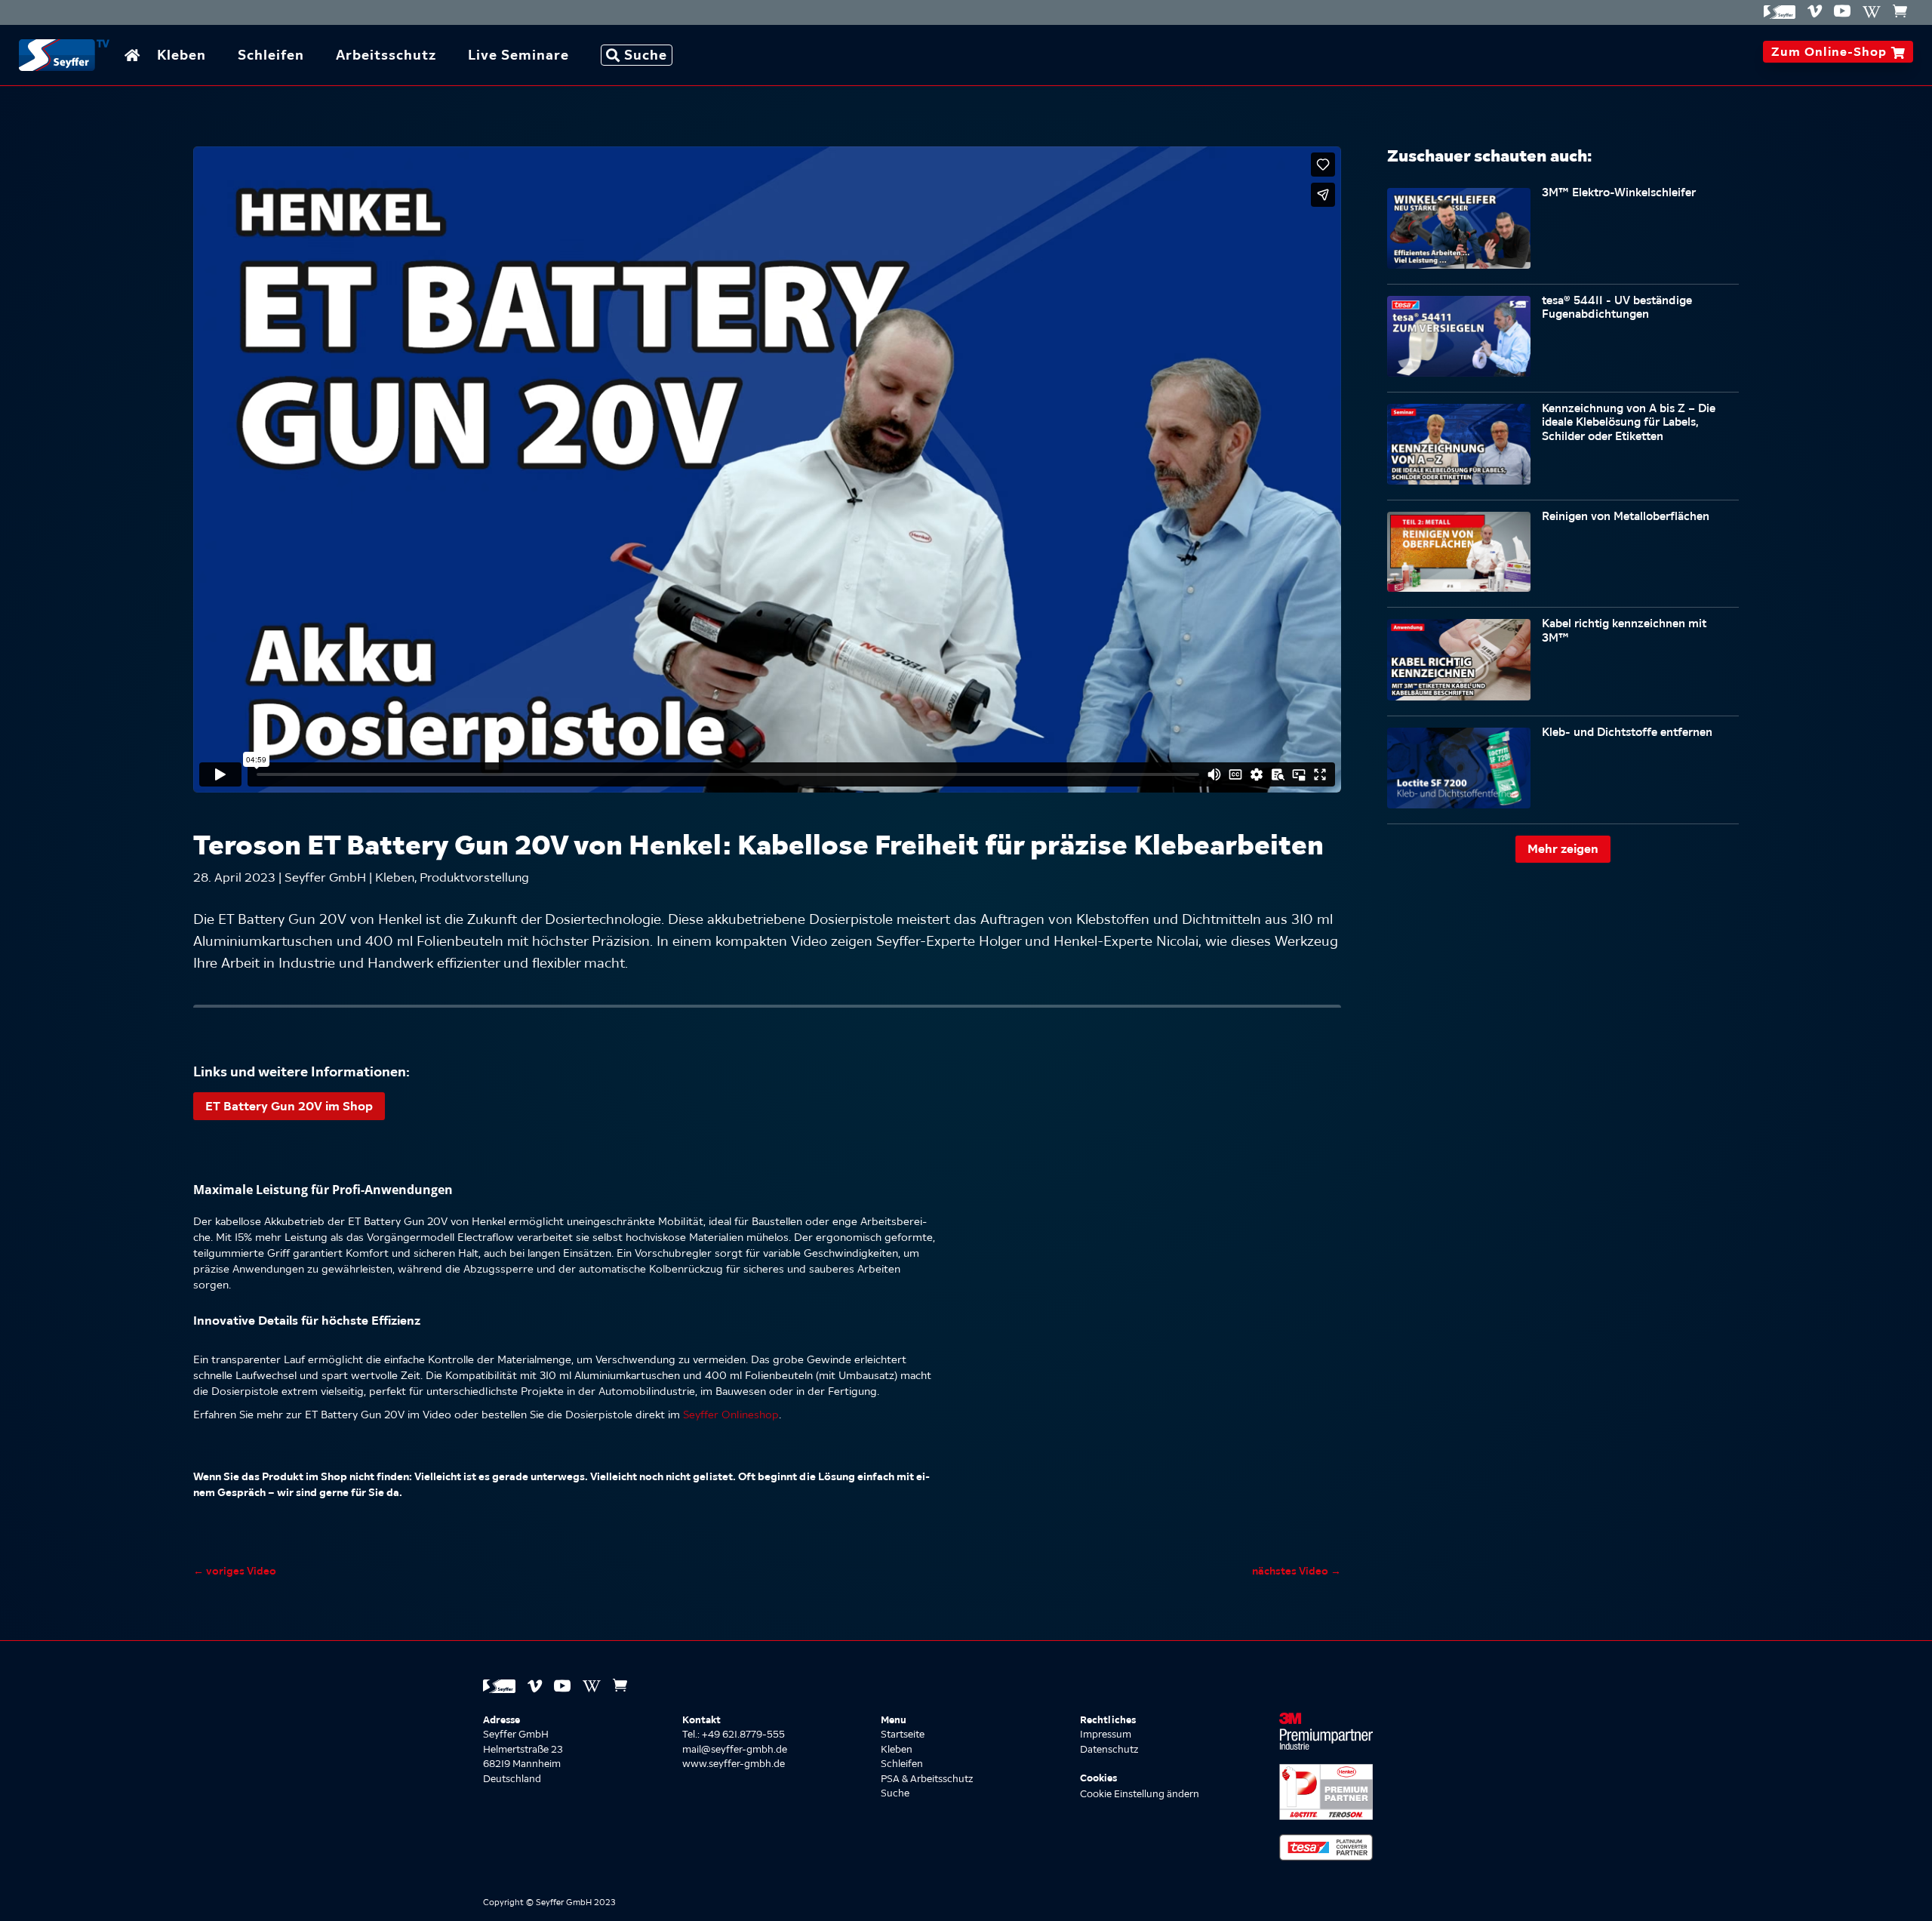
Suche (646, 55)
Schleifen (271, 55)
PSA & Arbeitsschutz (927, 1779)
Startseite (903, 1734)
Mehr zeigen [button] (1563, 848)
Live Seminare (518, 55)
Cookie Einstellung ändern (1140, 1794)
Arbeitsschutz (386, 55)
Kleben (182, 55)
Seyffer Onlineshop (731, 1415)
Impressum (1106, 1734)
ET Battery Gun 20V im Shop (289, 1106)
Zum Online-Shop (1838, 51)
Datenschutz (1109, 1749)
